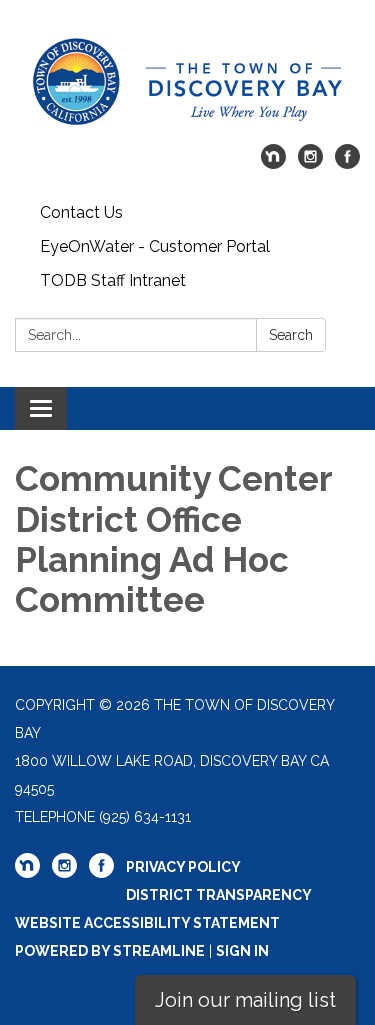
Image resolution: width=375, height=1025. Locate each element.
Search (291, 335)
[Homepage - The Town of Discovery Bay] (187, 82)
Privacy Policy (183, 867)
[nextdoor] (273, 163)
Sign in (242, 951)
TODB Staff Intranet (113, 280)
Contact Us (81, 212)
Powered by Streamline (110, 951)
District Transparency (219, 895)
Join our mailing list (245, 1000)
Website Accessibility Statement (147, 923)
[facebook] (347, 163)
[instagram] (310, 163)
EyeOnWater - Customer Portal (155, 246)
